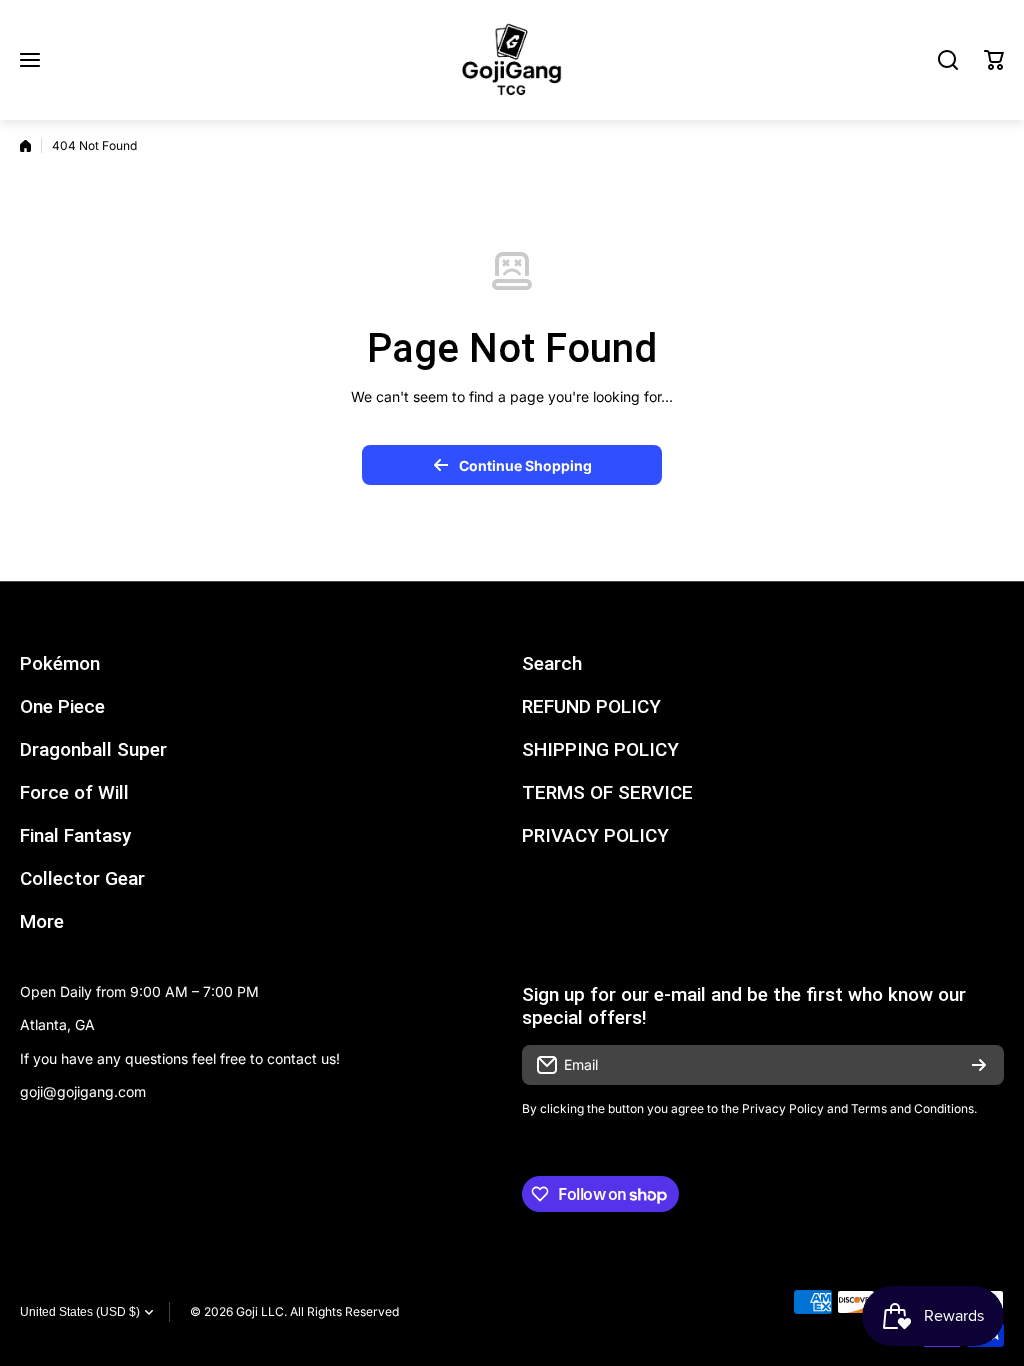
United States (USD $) (80, 1312)
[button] (994, 60)
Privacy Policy (783, 1108)
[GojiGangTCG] (512, 60)
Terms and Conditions (912, 1108)
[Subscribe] (979, 1065)
